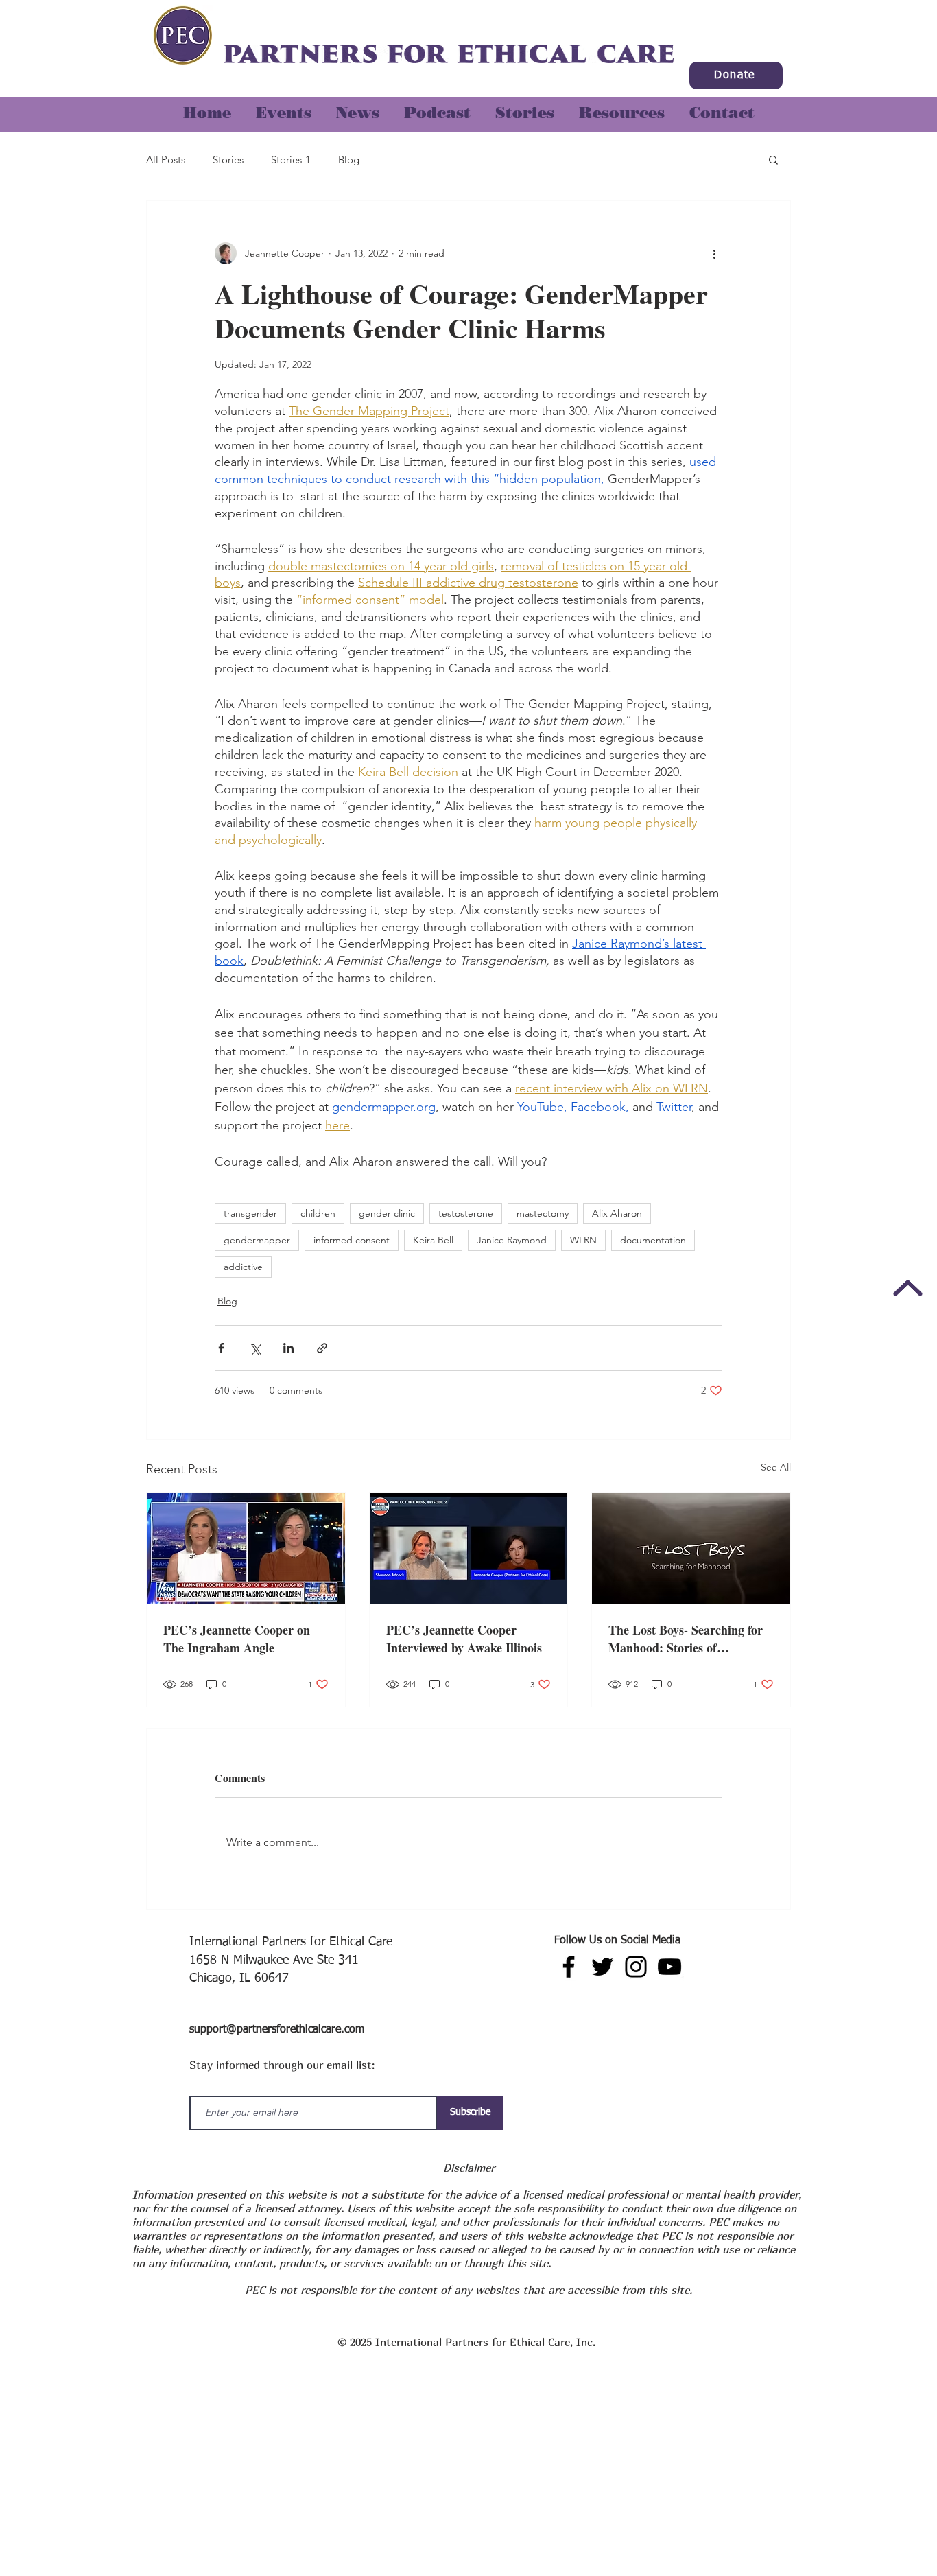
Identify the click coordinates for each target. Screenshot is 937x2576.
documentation (653, 1240)
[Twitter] (602, 1967)
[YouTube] (669, 1967)
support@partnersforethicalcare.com (277, 2030)
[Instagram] (636, 1967)
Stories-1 (291, 160)
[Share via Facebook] (221, 1348)
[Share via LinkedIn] (288, 1348)
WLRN (583, 1240)
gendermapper (257, 1240)
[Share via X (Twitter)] (255, 1348)
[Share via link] (322, 1348)
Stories (228, 160)
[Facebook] (569, 1967)
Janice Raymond (512, 1240)
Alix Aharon (617, 1213)
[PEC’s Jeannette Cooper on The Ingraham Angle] (246, 1549)
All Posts (166, 160)
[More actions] (714, 253)
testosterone (466, 1213)
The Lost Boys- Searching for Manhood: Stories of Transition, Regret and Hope (686, 1639)
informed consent (352, 1240)
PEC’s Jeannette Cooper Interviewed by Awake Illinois (464, 1639)
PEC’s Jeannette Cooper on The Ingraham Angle (237, 1639)
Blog (349, 160)
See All (776, 1467)
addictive (243, 1267)
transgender (250, 1213)
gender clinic (387, 1213)
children (318, 1213)
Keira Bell (433, 1240)
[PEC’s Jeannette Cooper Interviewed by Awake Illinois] (469, 1549)
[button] (525, 107)
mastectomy (543, 1213)
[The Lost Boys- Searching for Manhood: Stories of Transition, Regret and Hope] (691, 1549)
